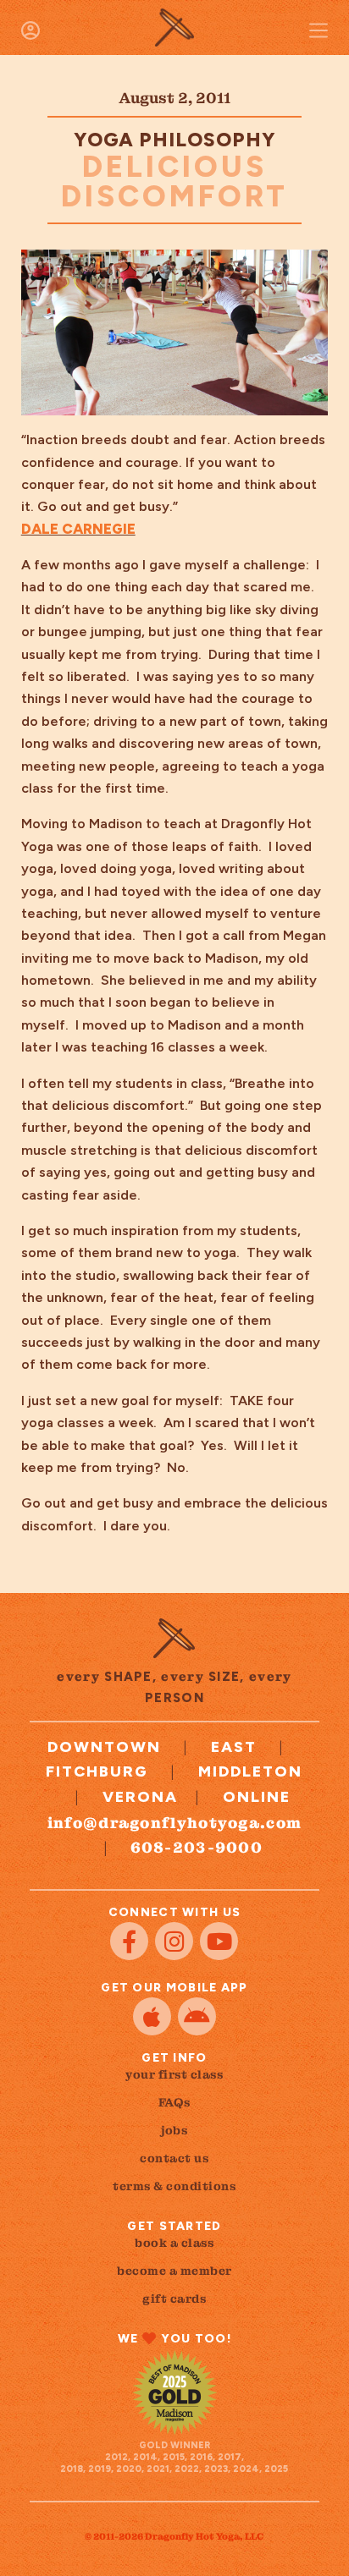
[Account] (30, 30)
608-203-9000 (197, 1847)
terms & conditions (174, 2186)
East (234, 1747)
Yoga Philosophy (174, 140)
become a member (174, 2271)
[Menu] (319, 30)
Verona (140, 1797)
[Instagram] (174, 1941)
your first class (174, 2074)
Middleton (250, 1771)
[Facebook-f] (129, 1941)
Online (257, 1797)
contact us (174, 2158)
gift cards (174, 2299)
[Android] (197, 2016)
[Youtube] (219, 1941)
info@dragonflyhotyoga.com (175, 1823)
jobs (174, 2130)
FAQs (174, 2102)
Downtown (104, 1747)
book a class (174, 2243)
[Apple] (152, 2016)
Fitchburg (97, 1771)
